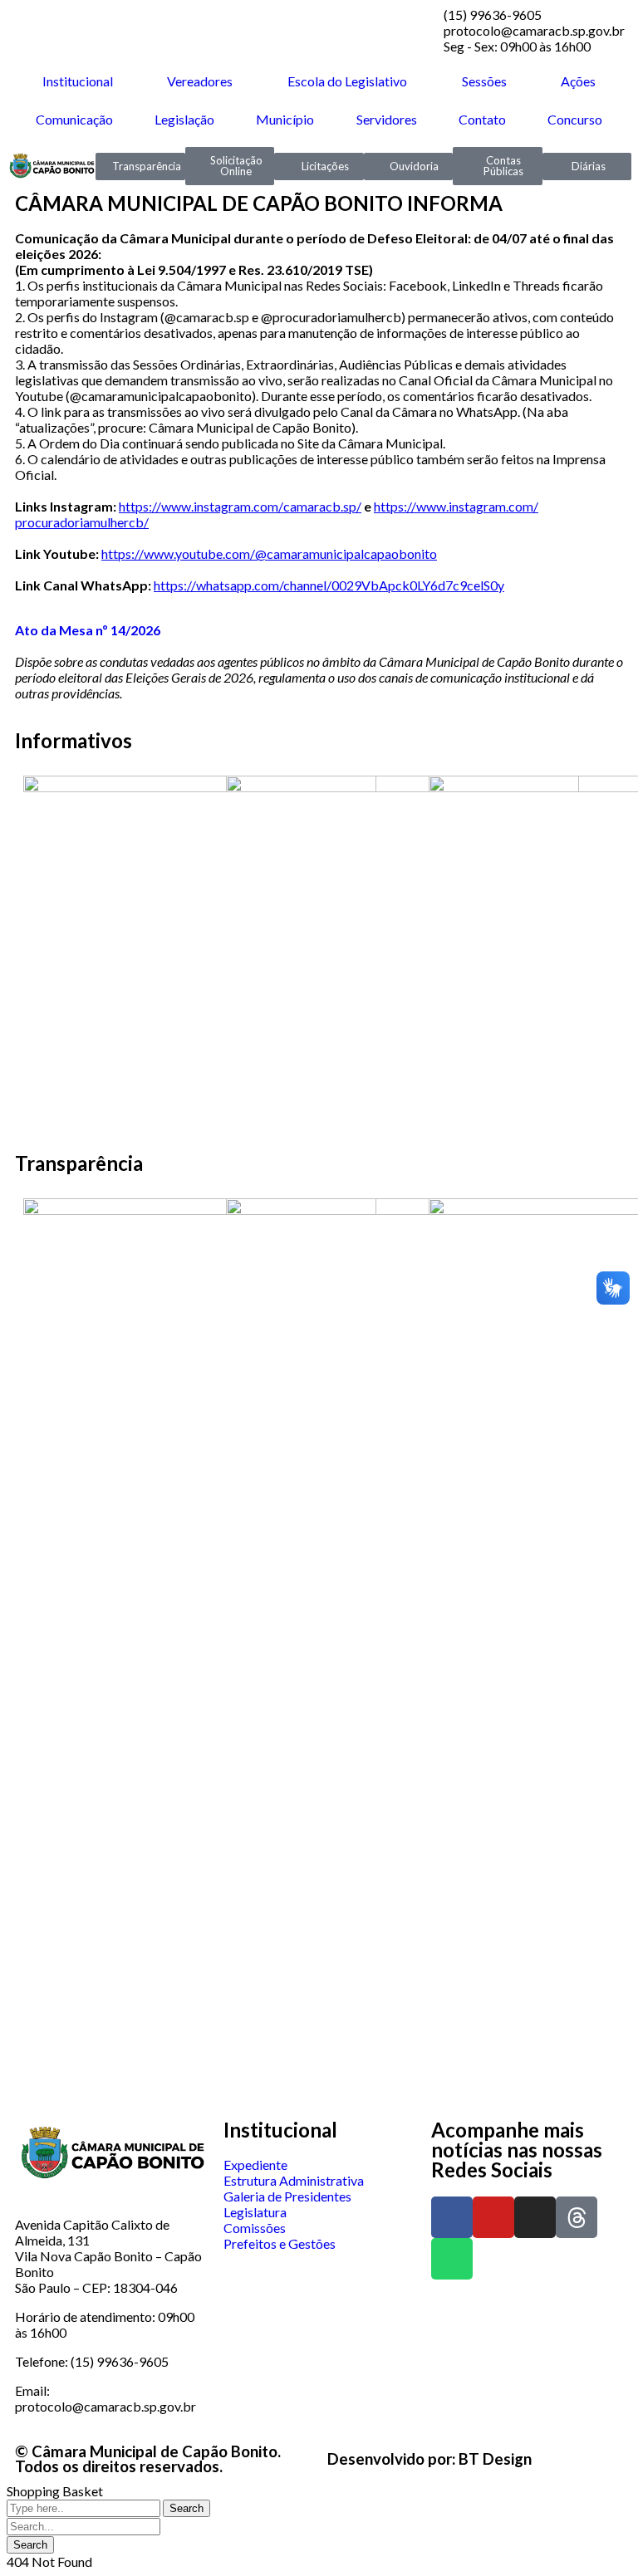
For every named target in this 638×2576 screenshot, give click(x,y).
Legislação (184, 119)
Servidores (387, 119)
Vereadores (200, 81)
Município (285, 119)
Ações (578, 81)
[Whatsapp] (452, 2259)
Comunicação (74, 119)
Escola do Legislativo (347, 81)
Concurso (575, 119)
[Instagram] (535, 2217)
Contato (482, 119)
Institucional (78, 81)
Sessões (484, 81)
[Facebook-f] (452, 2217)
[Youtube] (493, 2217)
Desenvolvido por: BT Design (429, 2459)
